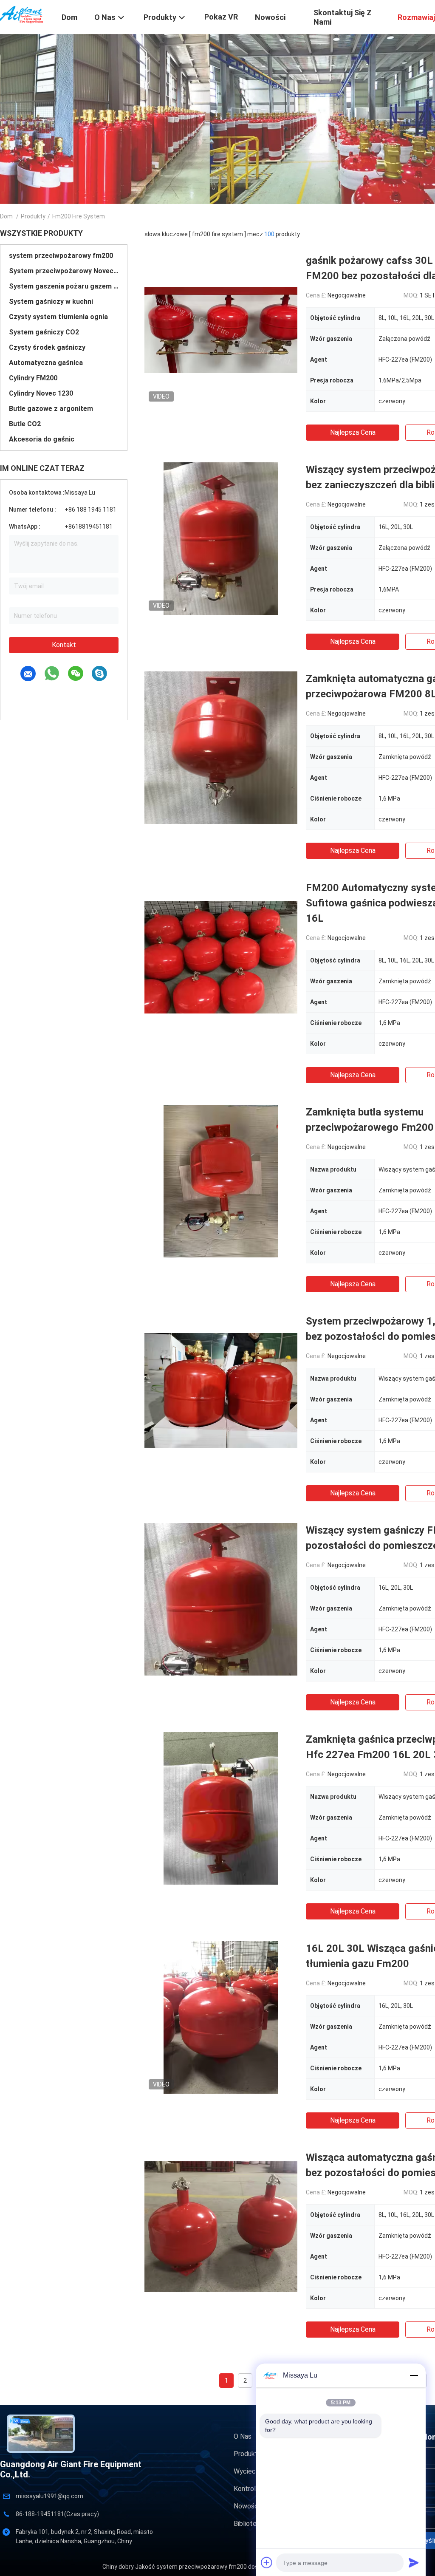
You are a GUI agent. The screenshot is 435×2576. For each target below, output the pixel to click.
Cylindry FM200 (33, 378)
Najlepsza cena (353, 432)
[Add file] (267, 2562)
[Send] (414, 2562)
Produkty (33, 216)
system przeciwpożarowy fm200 (61, 256)
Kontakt (64, 645)
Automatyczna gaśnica (46, 363)
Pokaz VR (221, 17)
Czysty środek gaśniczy (47, 347)
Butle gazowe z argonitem (51, 409)
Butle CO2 (25, 424)
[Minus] (414, 2375)
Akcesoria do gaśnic (42, 439)
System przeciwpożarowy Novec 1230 (64, 271)
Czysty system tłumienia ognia (58, 317)
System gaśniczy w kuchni (51, 301)
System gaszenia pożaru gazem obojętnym (64, 286)
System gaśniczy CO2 (44, 332)
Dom (6, 216)
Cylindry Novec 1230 (41, 393)
